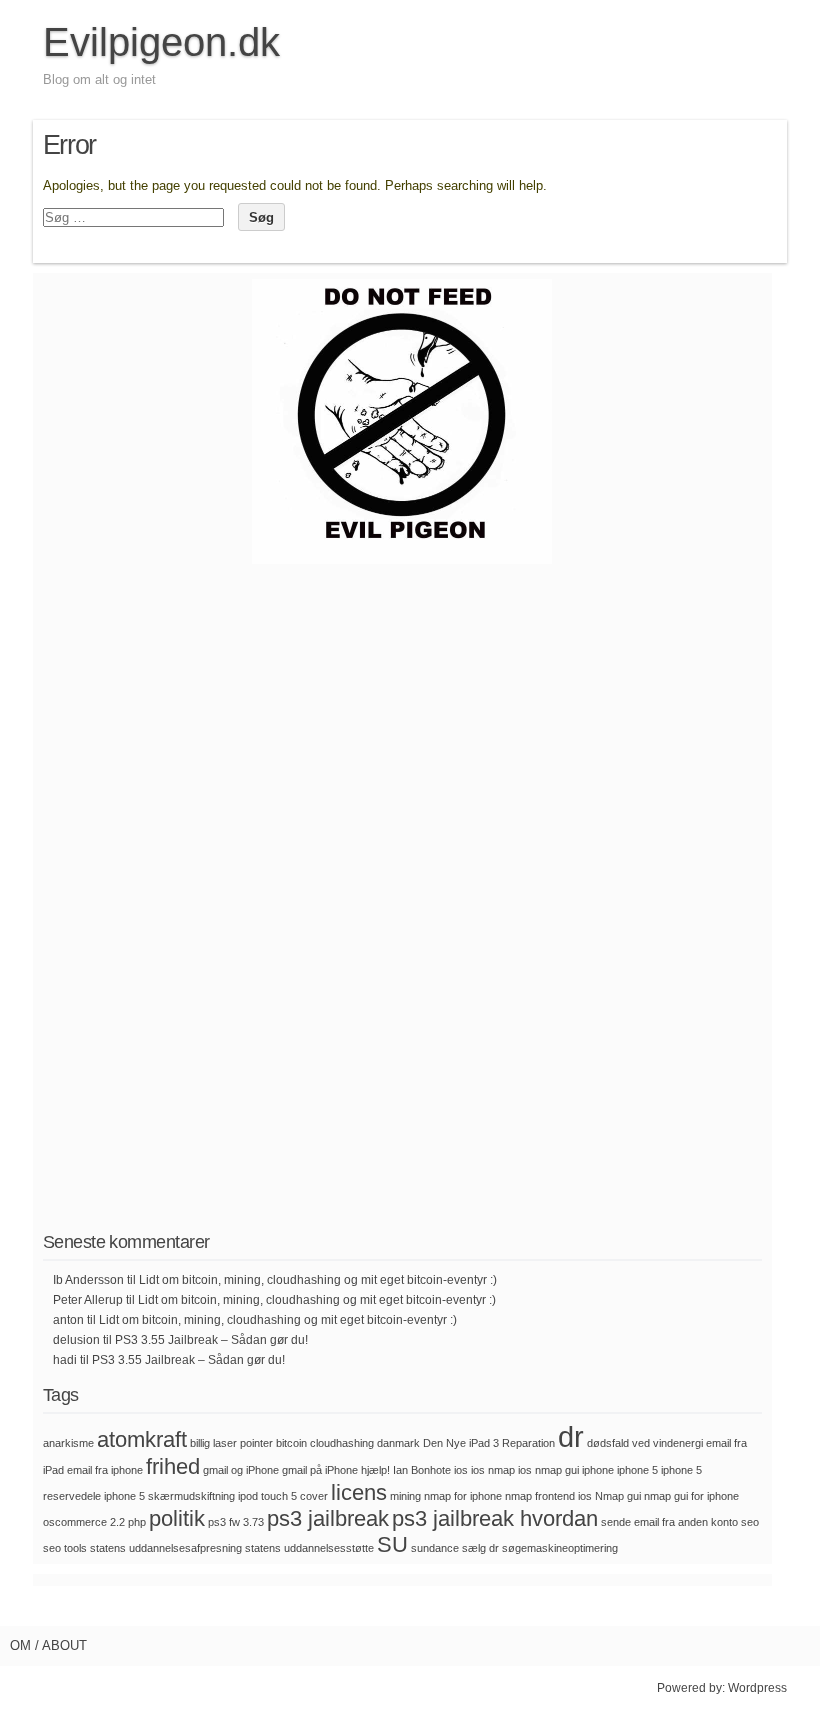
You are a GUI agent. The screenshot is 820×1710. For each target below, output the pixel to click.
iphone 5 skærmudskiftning (169, 1496)
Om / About (48, 1645)
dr (571, 1436)
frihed (173, 1466)
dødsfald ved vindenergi (645, 1443)
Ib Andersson (88, 1280)
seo (750, 1522)
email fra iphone (105, 1470)
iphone (598, 1470)
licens (359, 1492)
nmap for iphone (463, 1496)
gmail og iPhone (241, 1470)
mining (405, 1496)
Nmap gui (618, 1496)
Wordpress (757, 1688)
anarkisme (68, 1443)
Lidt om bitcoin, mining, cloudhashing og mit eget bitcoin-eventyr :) (318, 1280)
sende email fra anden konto (669, 1522)
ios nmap (493, 1470)
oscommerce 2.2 (84, 1522)
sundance (435, 1548)
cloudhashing (342, 1443)
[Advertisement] (402, 914)
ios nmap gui (548, 1470)
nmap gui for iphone (691, 1496)
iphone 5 (637, 1470)
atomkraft (142, 1439)
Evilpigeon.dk (161, 42)
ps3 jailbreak (328, 1518)
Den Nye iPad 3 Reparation (489, 1443)
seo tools (65, 1548)
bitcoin (291, 1443)
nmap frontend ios (548, 1496)
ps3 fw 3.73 (236, 1522)
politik (177, 1518)
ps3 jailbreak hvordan (495, 1518)
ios (461, 1470)
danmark (398, 1443)
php (137, 1522)
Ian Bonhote (422, 1470)
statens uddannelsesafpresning (166, 1548)
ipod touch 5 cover (283, 1496)
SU (392, 1544)
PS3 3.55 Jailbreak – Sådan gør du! (211, 1340)
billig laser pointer (231, 1443)
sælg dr (480, 1548)
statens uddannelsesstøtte (309, 1548)
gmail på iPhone (320, 1470)
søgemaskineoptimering (560, 1548)
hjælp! (375, 1470)
